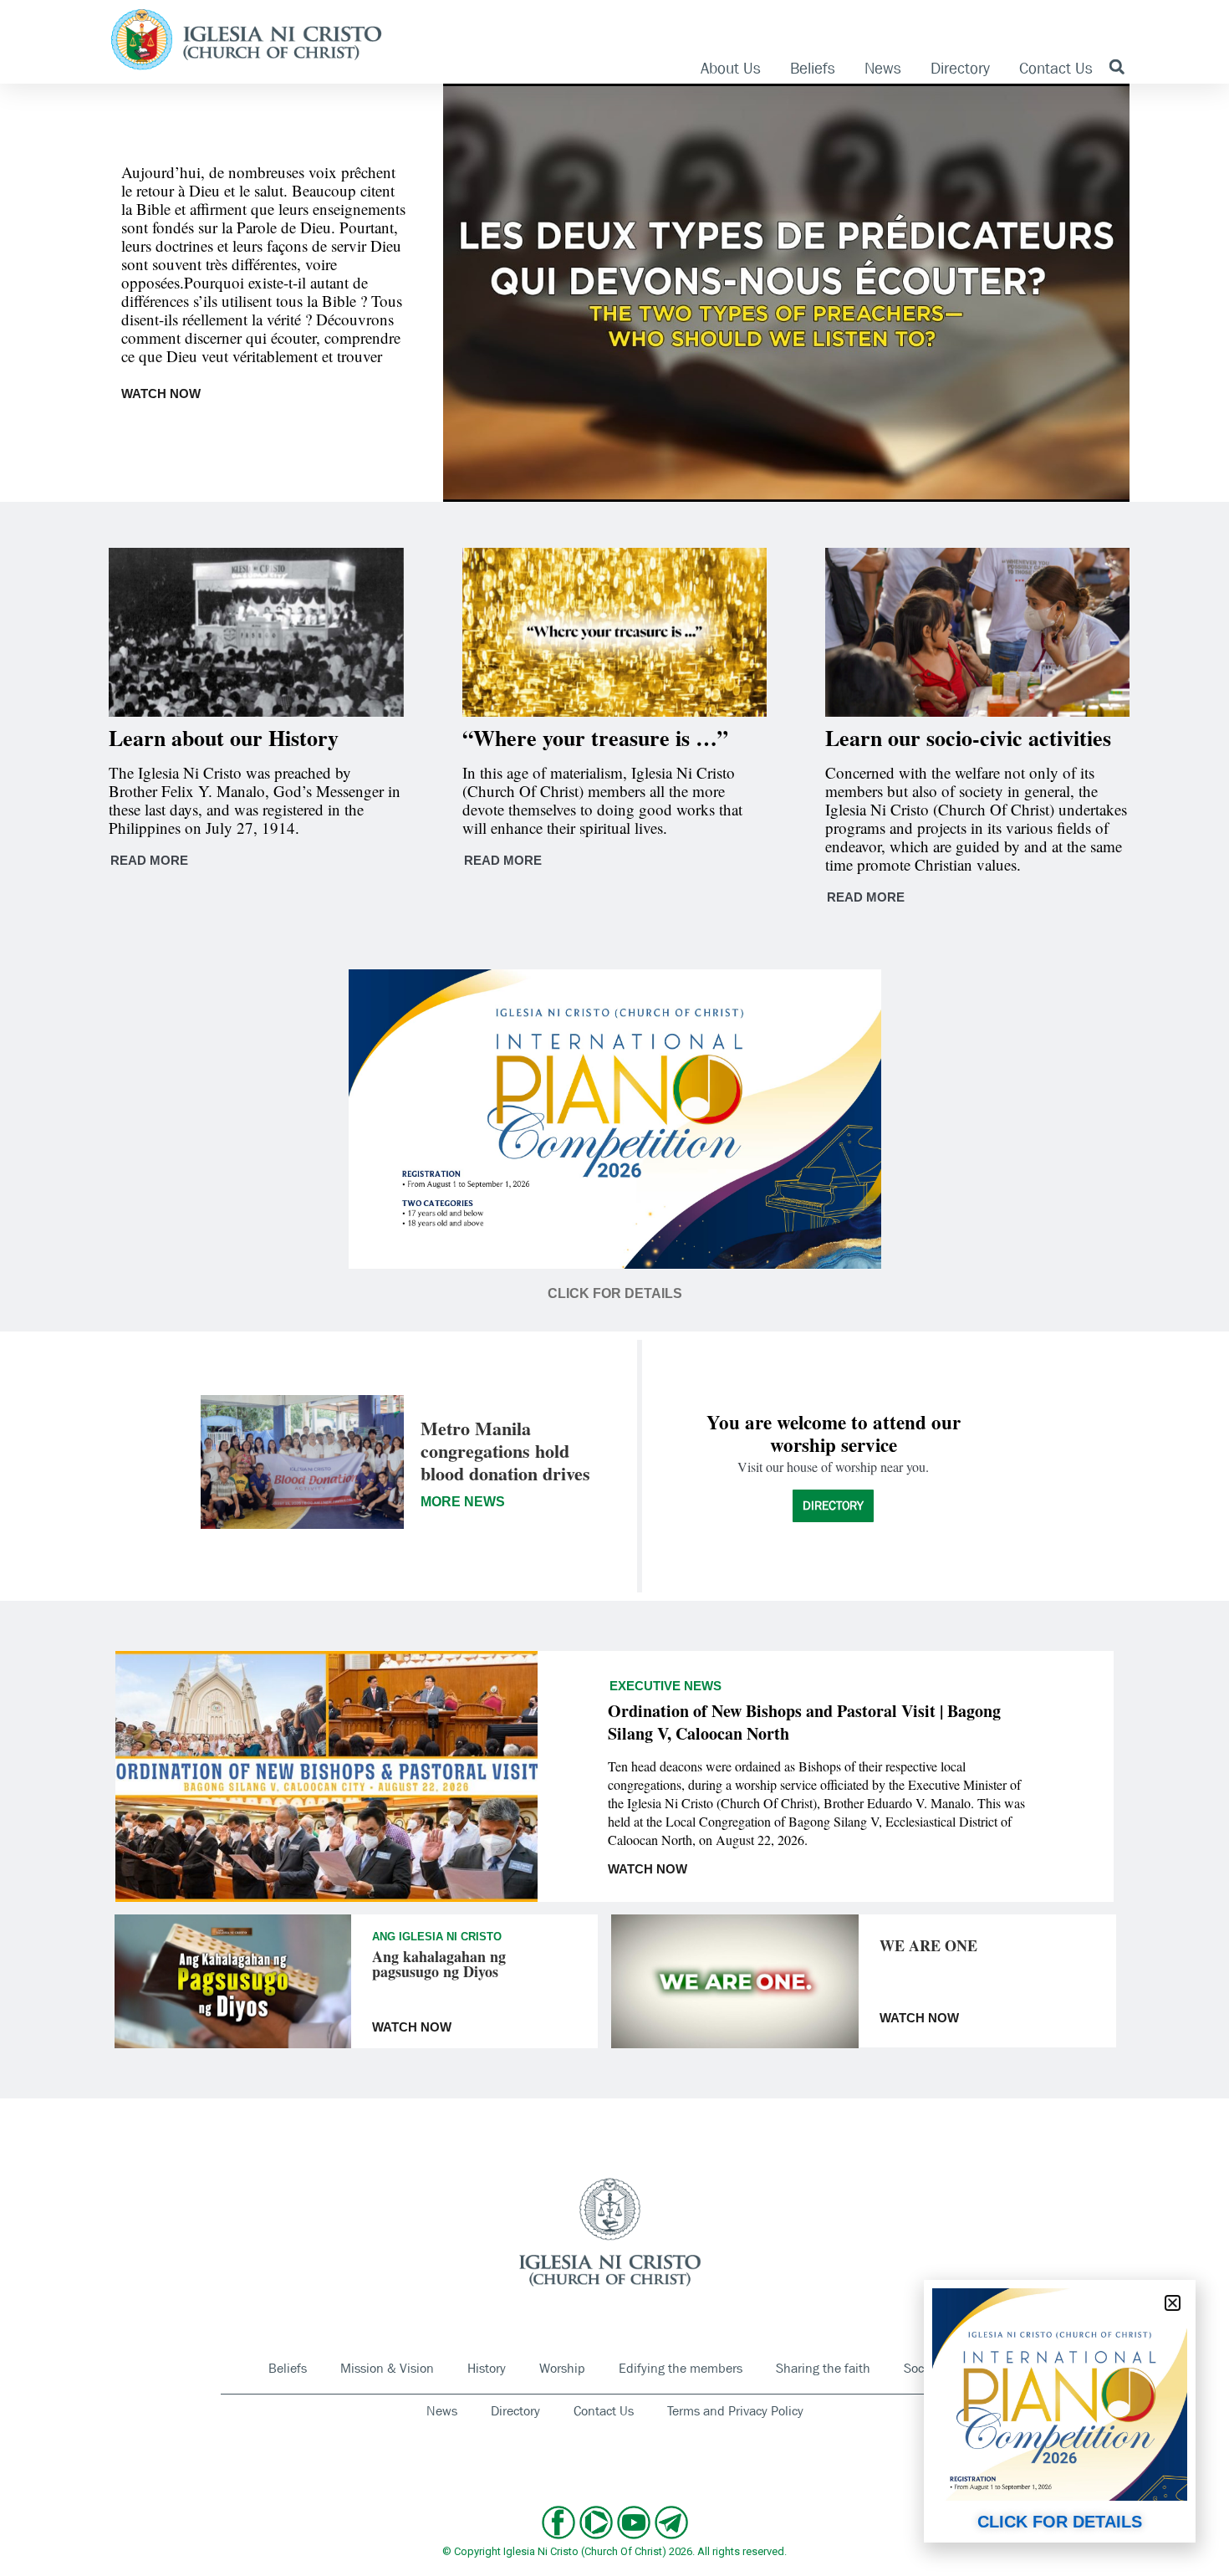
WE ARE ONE (928, 1945)
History (487, 2368)
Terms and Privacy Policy (735, 2411)
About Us (731, 69)
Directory (960, 69)
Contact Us (1056, 69)
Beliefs (813, 69)
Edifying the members (681, 2368)
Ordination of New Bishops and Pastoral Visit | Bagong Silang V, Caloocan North (804, 1722)
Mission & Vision (387, 2368)
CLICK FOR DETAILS (1060, 2522)
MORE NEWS (463, 1502)
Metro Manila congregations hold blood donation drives (505, 1451)
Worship (562, 2368)
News (883, 69)
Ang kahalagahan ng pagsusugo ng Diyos (439, 1964)
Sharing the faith (823, 2368)
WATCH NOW (161, 394)
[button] (1117, 66)
